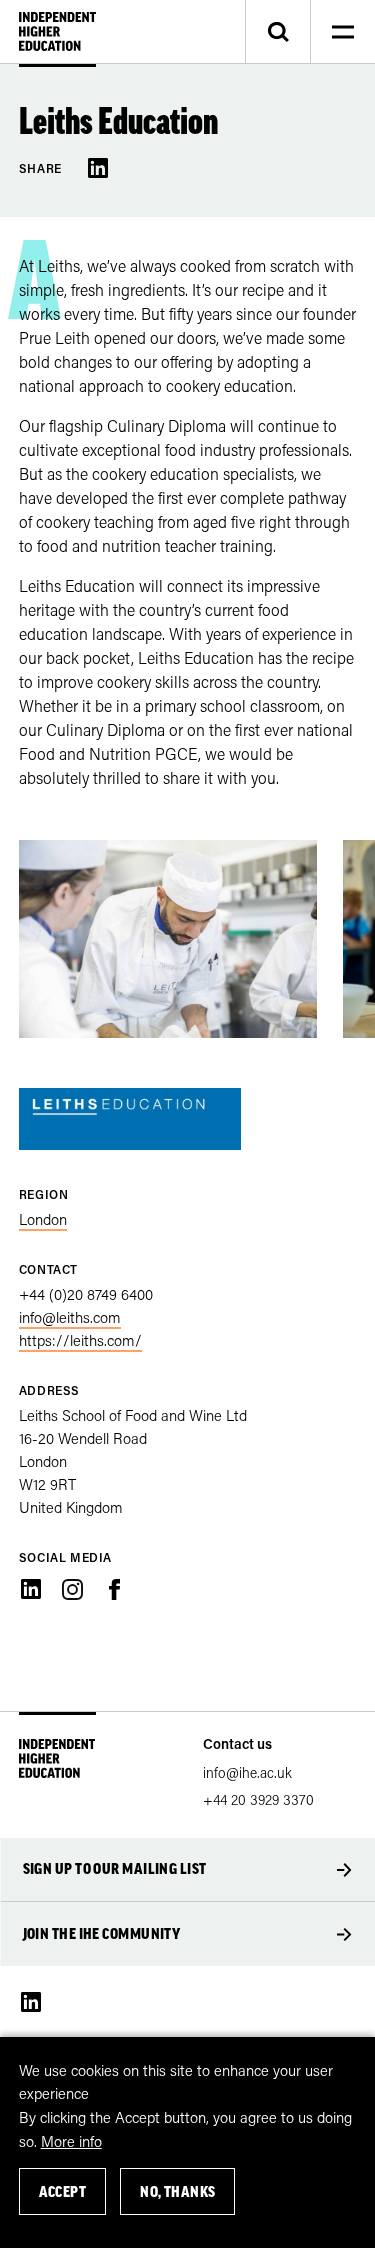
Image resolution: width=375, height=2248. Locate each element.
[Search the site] (277, 32)
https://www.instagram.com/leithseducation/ (72, 1589)
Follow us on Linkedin (31, 2002)
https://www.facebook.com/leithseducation (114, 1589)
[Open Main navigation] (342, 32)
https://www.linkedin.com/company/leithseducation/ (31, 1589)
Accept (63, 2191)
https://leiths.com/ (80, 1340)
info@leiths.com (70, 1317)
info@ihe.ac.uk (247, 1772)
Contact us (237, 1743)
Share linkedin (98, 168)
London (43, 1219)
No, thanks (178, 2191)
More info (71, 2141)
